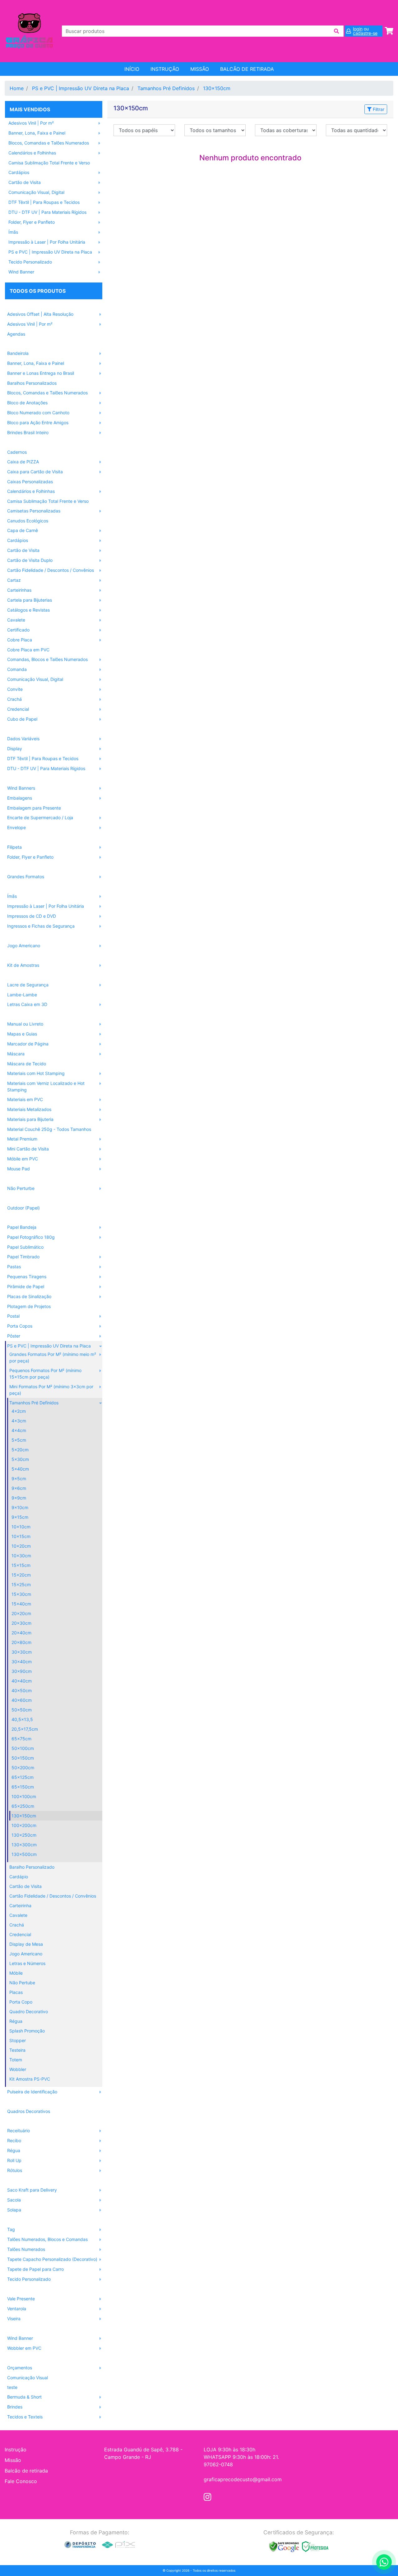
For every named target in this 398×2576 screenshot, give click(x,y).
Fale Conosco (21, 2481)
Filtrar (378, 109)
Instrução (165, 69)
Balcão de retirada (26, 2471)
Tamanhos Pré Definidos (166, 88)
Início (132, 69)
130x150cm (217, 88)
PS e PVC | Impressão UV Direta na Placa (81, 88)
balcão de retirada (247, 69)
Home (17, 88)
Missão (200, 69)
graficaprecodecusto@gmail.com (243, 2479)
